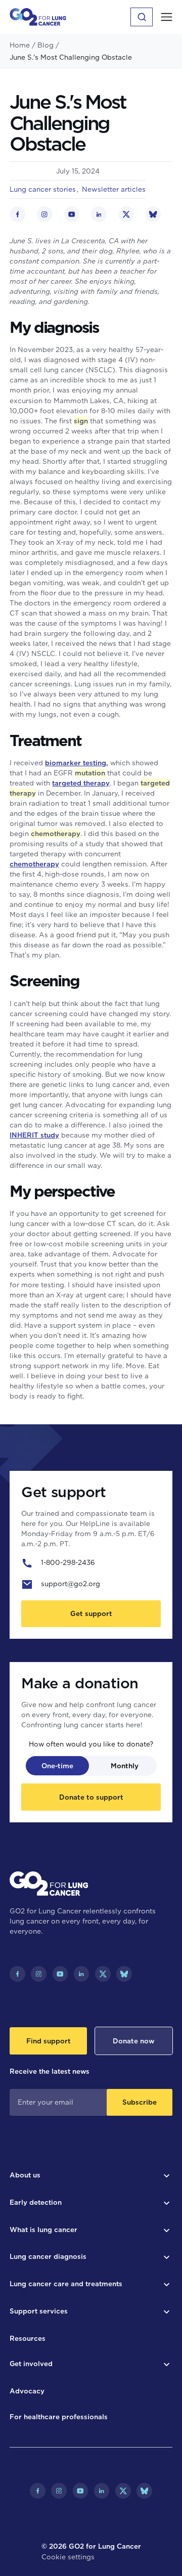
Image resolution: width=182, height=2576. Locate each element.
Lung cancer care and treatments (66, 2284)
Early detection (36, 2202)
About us (25, 2175)
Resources (28, 2338)
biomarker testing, (77, 763)
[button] (167, 17)
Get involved (31, 2364)
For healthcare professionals (59, 2417)
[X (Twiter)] (103, 1974)
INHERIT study (34, 1135)
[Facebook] (17, 1974)
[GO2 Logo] (38, 17)
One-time (57, 1766)
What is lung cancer (43, 2230)
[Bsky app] (124, 1974)
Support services (39, 2311)
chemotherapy (34, 864)
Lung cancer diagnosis (48, 2256)
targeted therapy (81, 783)
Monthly (125, 1766)
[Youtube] (60, 1974)
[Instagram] (39, 1974)
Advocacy (27, 2391)
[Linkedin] (82, 1974)
